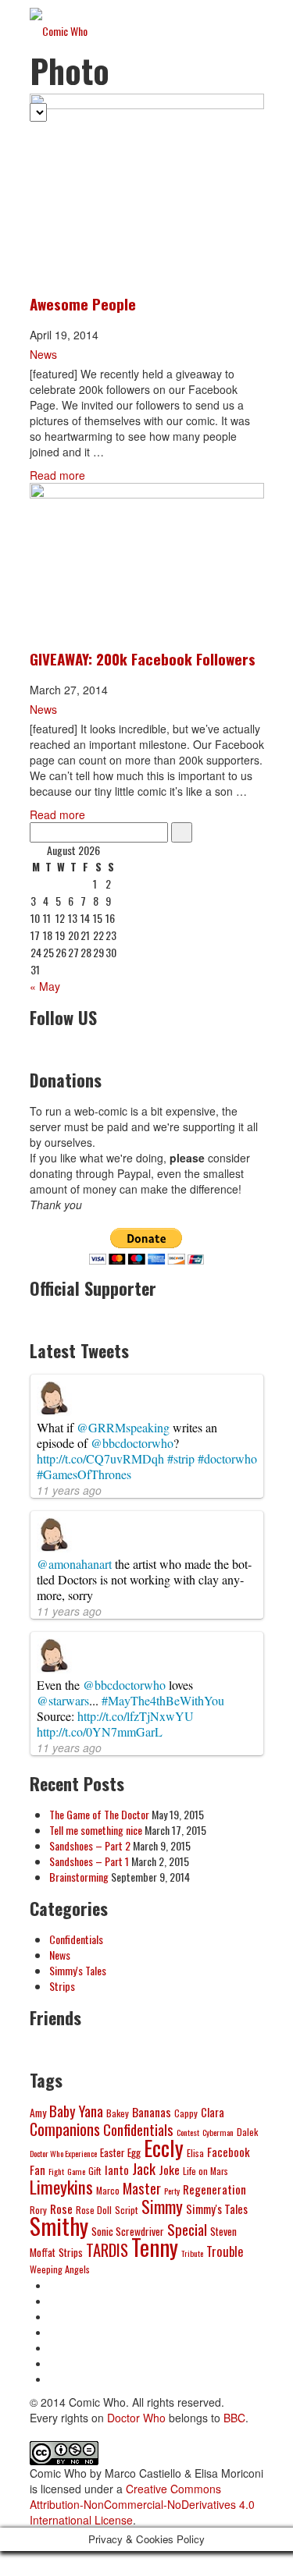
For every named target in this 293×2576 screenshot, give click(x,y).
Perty (172, 2191)
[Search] (182, 832)
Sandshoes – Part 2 (90, 1845)
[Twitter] (61, 2301)
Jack (144, 2168)
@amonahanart (74, 1564)
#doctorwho (227, 1458)
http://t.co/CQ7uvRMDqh (100, 1458)
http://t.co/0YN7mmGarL (100, 1732)
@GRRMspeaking (123, 1427)
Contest (188, 2132)
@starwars (63, 1700)
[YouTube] (61, 2332)
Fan (38, 2170)
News (43, 354)
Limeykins (61, 2187)
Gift (95, 2171)
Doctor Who (136, 2418)
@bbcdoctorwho (132, 1443)
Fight (56, 2171)
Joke (169, 2170)
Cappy (186, 2113)
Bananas (152, 2112)
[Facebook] (61, 2285)
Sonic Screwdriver (128, 2231)
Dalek (247, 2132)
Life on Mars (205, 2171)
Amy (38, 2113)
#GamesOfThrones (84, 1474)
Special (187, 2229)
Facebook (229, 2152)
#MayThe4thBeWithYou (163, 1700)
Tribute (192, 2253)
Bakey (118, 2113)
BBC (234, 2418)
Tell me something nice (96, 1830)
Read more (57, 475)
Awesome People (83, 303)
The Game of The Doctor (99, 1814)
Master (142, 2188)
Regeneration (214, 2189)
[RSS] (61, 2379)
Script (127, 2210)
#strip (181, 1458)
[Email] (61, 2363)
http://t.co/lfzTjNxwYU (136, 1716)
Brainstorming (79, 1877)
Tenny (155, 2247)
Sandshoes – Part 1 (89, 1861)
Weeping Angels (60, 2269)
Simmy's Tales (78, 1970)
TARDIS (107, 2250)
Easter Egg (120, 2152)
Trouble (225, 2251)
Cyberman (218, 2132)
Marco (108, 2190)
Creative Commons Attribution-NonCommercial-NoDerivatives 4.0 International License (142, 2504)
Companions (65, 2129)
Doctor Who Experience (63, 2153)
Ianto (117, 2170)
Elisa (195, 2153)
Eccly (164, 2147)
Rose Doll (94, 2210)
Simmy (162, 2206)
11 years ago (69, 1490)
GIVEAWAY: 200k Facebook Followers (143, 658)
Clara (213, 2112)
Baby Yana (76, 2111)
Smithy (59, 2225)
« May (45, 986)
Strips (62, 1986)
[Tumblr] (61, 2316)
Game (76, 2171)
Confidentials (76, 1939)
